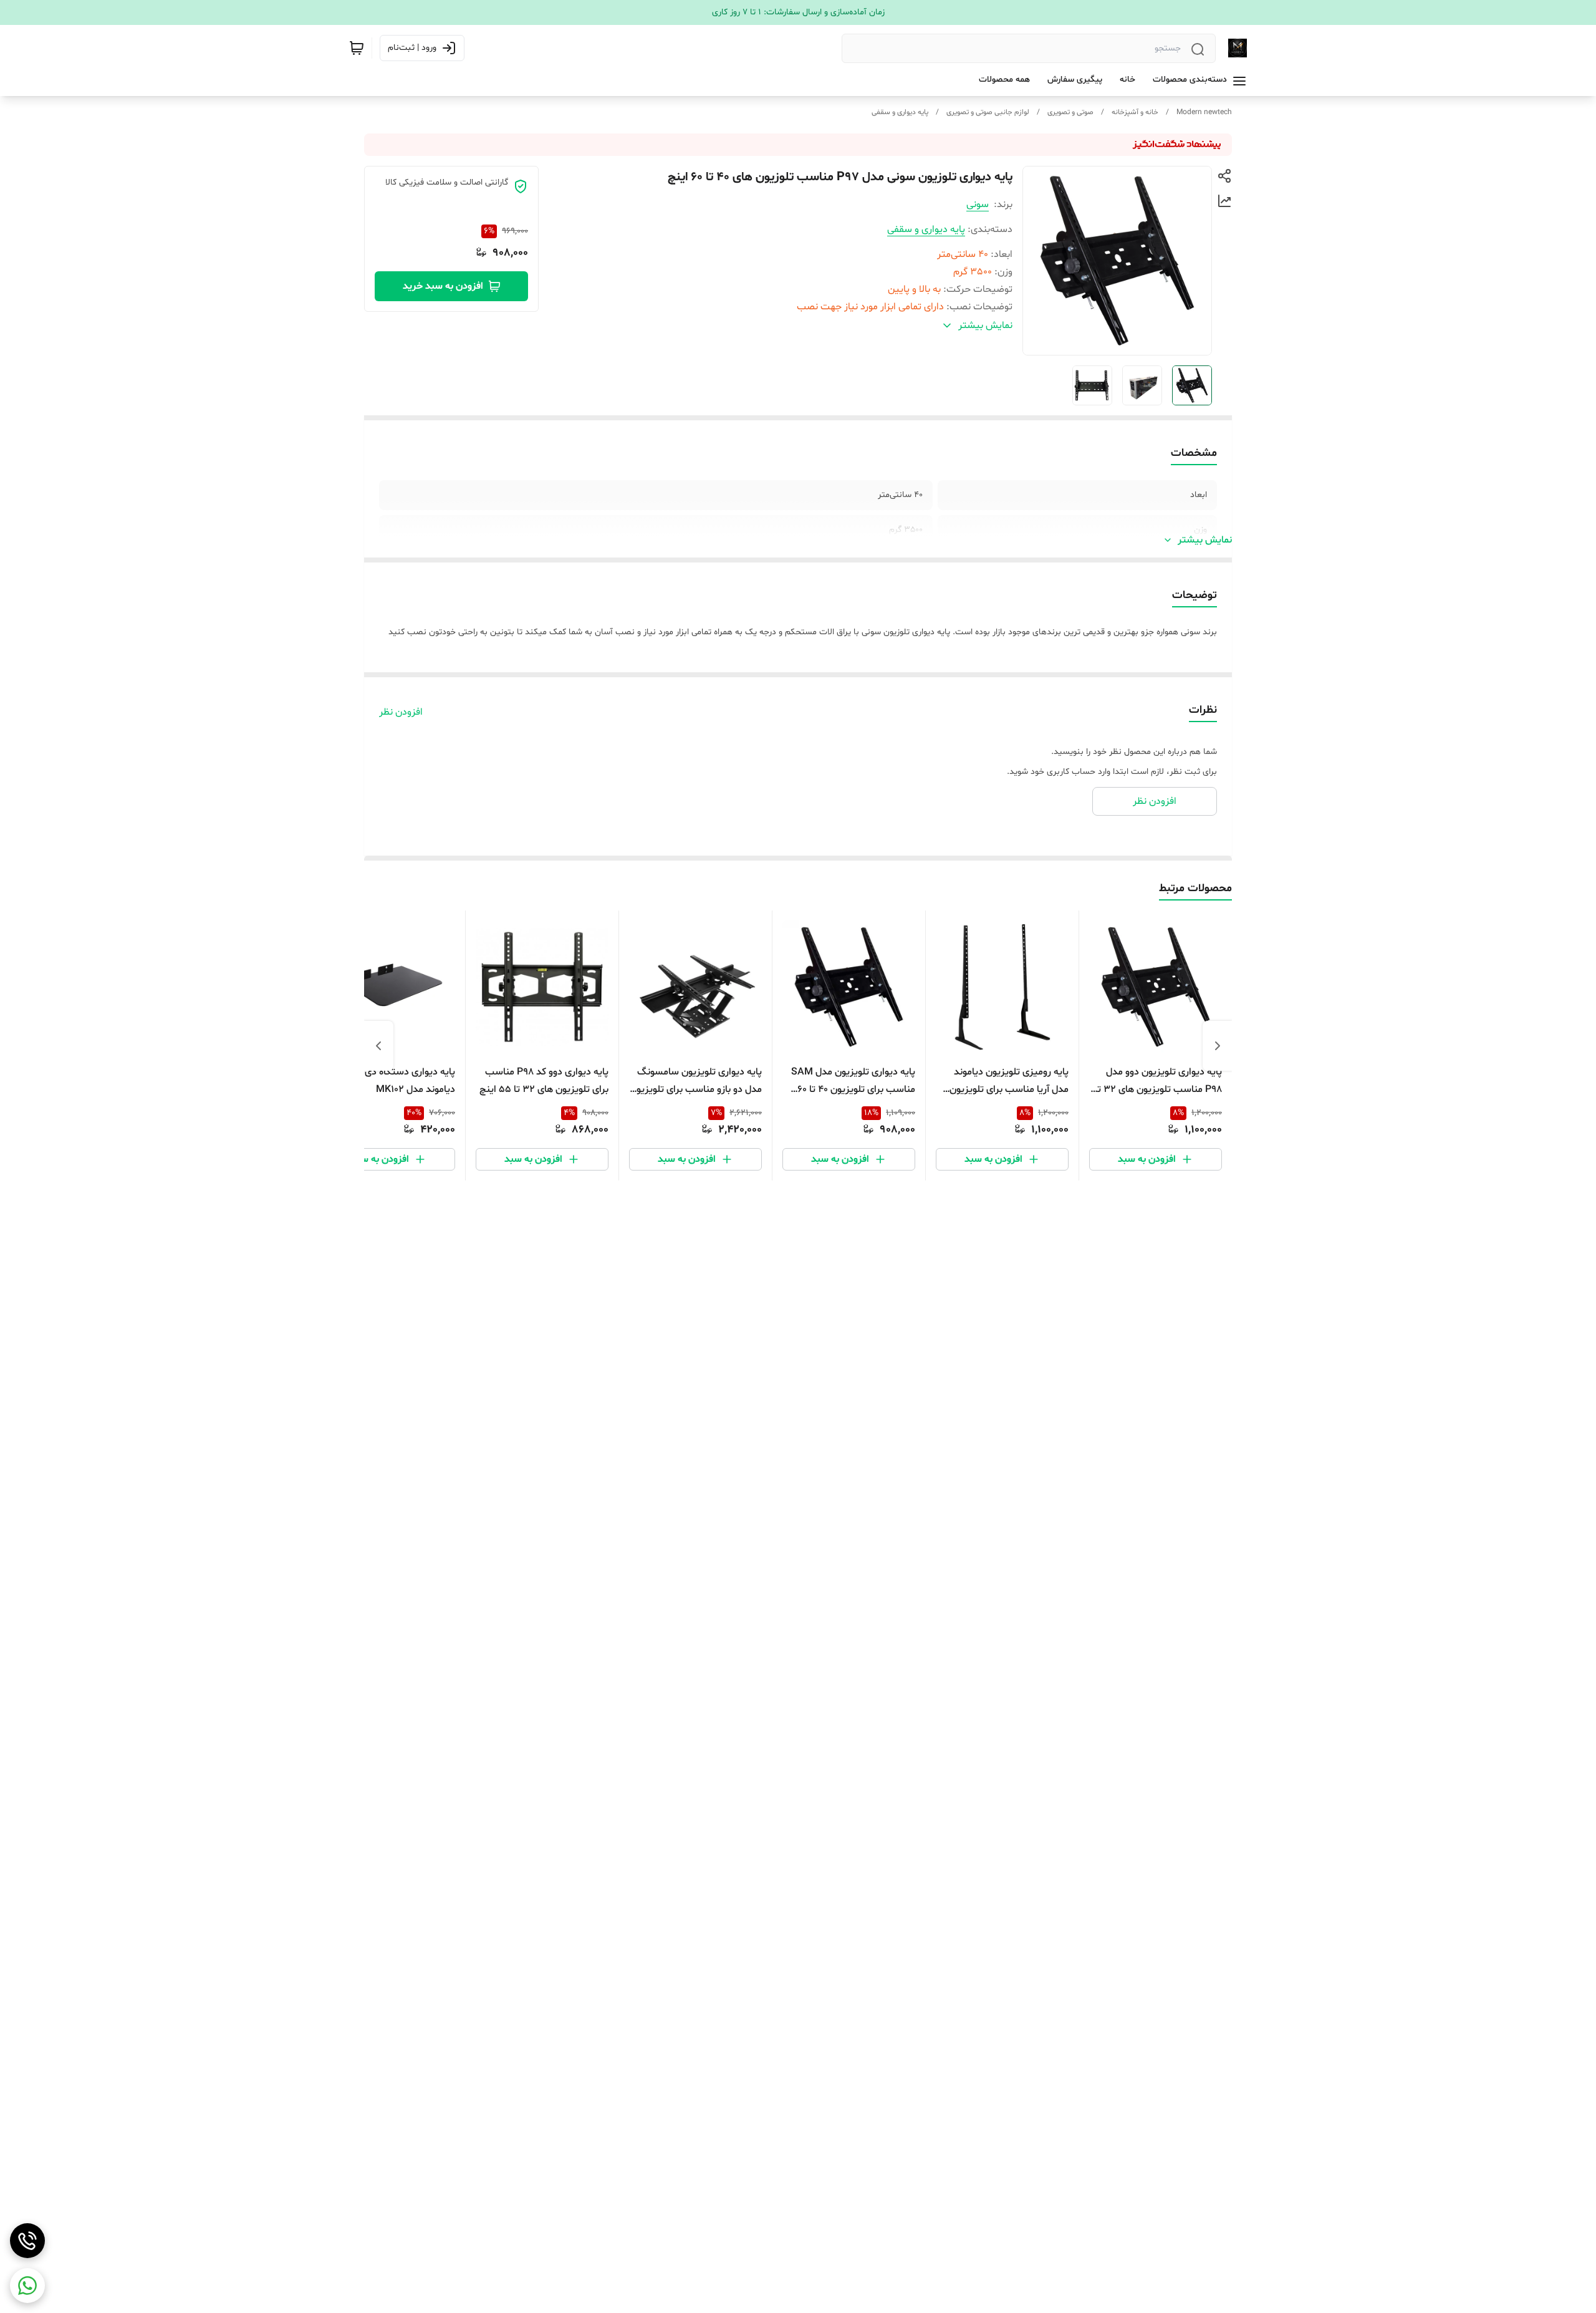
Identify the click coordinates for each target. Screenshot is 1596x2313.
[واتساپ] (27, 2286)
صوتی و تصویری (1070, 112)
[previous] (1218, 1046)
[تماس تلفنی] (27, 2241)
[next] (378, 1046)
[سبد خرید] (357, 48)
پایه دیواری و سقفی (900, 112)
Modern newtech (1204, 112)
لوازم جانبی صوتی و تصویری (988, 112)
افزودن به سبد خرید (443, 286)
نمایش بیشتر (1205, 540)
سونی (978, 205)
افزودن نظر (401, 712)
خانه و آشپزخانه (1135, 112)
